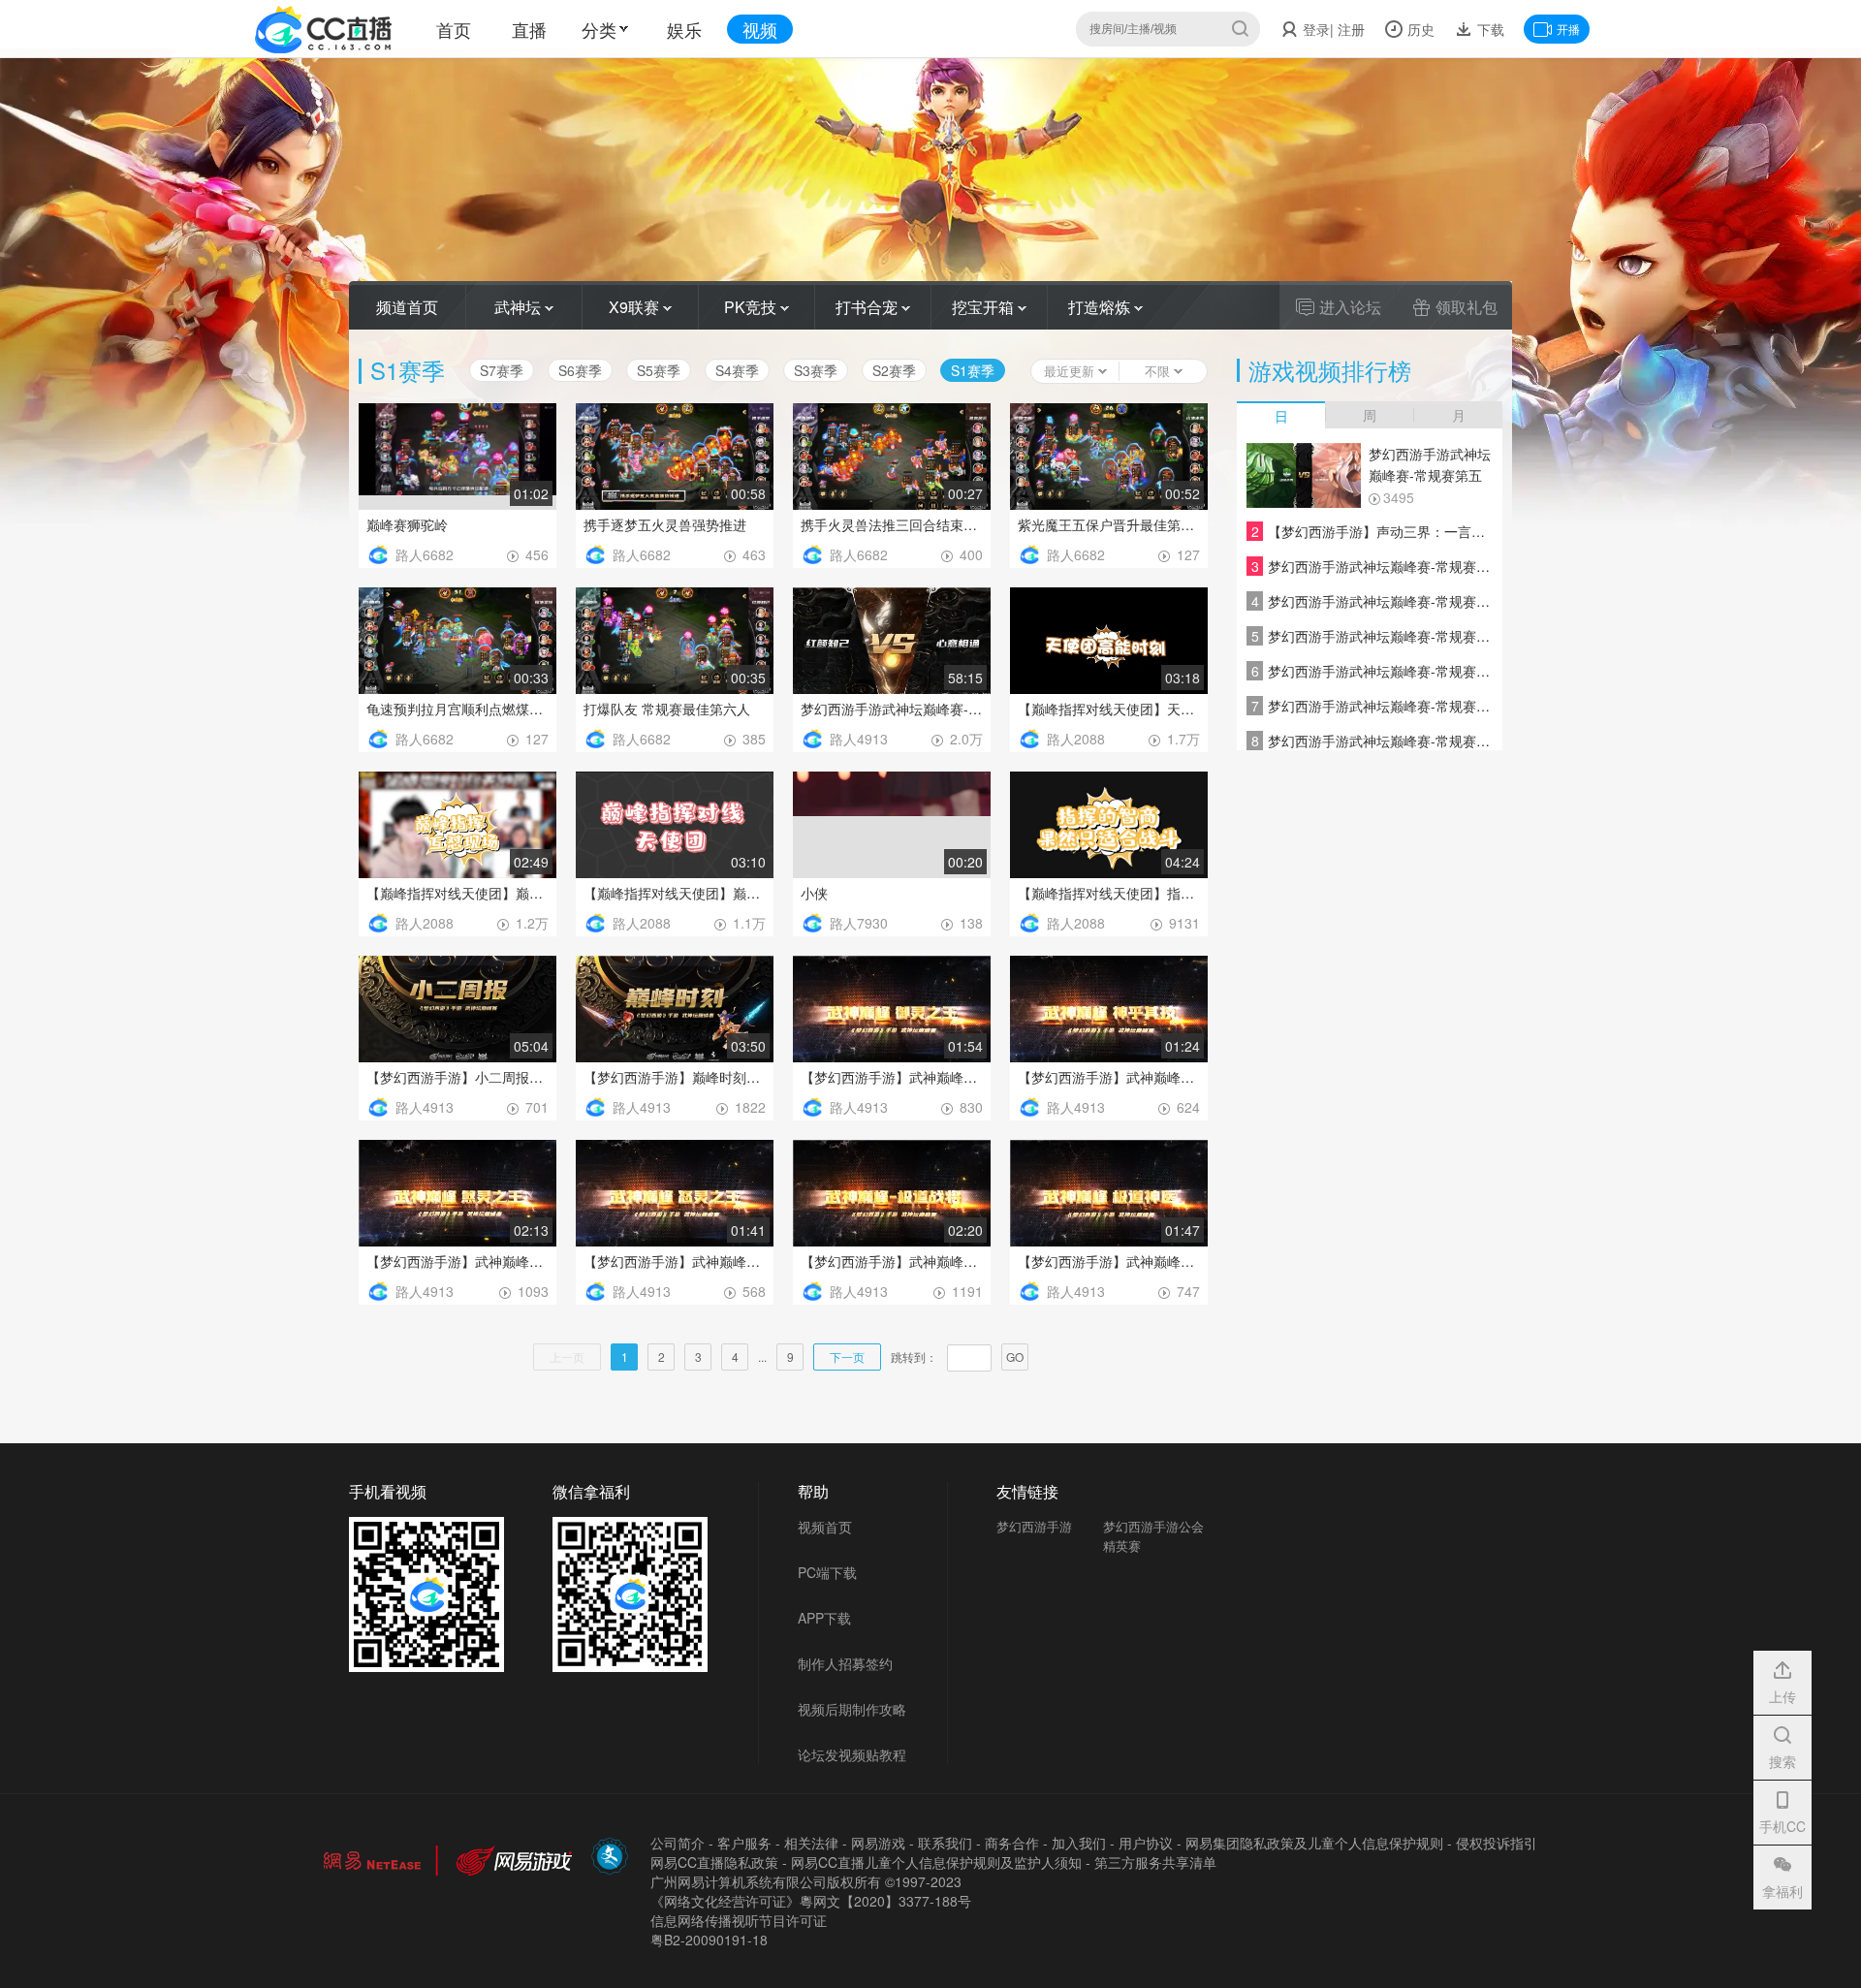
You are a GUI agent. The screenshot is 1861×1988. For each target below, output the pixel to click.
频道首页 (407, 307)
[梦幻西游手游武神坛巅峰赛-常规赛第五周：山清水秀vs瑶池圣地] (1304, 475)
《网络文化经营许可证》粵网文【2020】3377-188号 (811, 1901)
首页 (454, 29)
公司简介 (678, 1843)
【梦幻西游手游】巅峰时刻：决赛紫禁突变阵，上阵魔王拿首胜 (675, 1077)
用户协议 (1146, 1843)
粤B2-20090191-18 (709, 1940)
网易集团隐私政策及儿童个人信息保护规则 (1314, 1843)
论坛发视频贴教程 (852, 1754)
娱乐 (684, 29)
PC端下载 (827, 1572)
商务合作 (1012, 1843)
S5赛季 (659, 370)
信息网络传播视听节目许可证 (739, 1920)
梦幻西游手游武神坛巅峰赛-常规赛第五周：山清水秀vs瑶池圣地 (1430, 466)
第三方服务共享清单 (1155, 1862)
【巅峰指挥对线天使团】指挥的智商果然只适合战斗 (1109, 893)
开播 (1568, 29)
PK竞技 (752, 307)
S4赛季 (737, 370)
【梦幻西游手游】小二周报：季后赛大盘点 (457, 1077)
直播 (529, 29)
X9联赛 (636, 307)
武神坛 (520, 307)
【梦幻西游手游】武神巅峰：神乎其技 (1109, 1077)
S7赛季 (502, 370)
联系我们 (945, 1843)
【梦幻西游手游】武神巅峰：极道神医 (1109, 1261)
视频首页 (825, 1527)
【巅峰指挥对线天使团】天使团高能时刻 (1109, 709)
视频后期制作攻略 (852, 1709)
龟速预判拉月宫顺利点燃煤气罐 (457, 709)
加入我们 (1079, 1843)
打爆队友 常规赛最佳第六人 (667, 709)
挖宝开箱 (985, 307)
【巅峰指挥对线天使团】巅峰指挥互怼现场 (457, 893)
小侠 (814, 893)
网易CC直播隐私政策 (714, 1862)
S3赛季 (816, 370)
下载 (1489, 29)
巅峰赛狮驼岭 (407, 524)
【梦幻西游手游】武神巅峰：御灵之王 (892, 1077)
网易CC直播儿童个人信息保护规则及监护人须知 (936, 1862)
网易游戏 (878, 1843)
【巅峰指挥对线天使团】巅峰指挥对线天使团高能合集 (675, 893)
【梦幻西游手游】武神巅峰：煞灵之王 (457, 1261)
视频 (760, 29)
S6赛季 (580, 370)
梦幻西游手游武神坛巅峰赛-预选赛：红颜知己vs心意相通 (892, 709)
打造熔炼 (1101, 307)
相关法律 (811, 1843)
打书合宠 (868, 307)
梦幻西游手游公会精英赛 (1153, 1536)
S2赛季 (894, 370)
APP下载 (824, 1618)
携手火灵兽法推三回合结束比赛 (892, 524)
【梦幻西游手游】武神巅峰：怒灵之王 (675, 1261)
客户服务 (744, 1843)
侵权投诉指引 (1497, 1843)
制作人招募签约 (845, 1663)
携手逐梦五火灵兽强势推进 (665, 524)
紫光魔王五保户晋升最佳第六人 (1109, 524)
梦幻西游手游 (1034, 1526)
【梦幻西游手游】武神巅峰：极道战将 (892, 1261)
